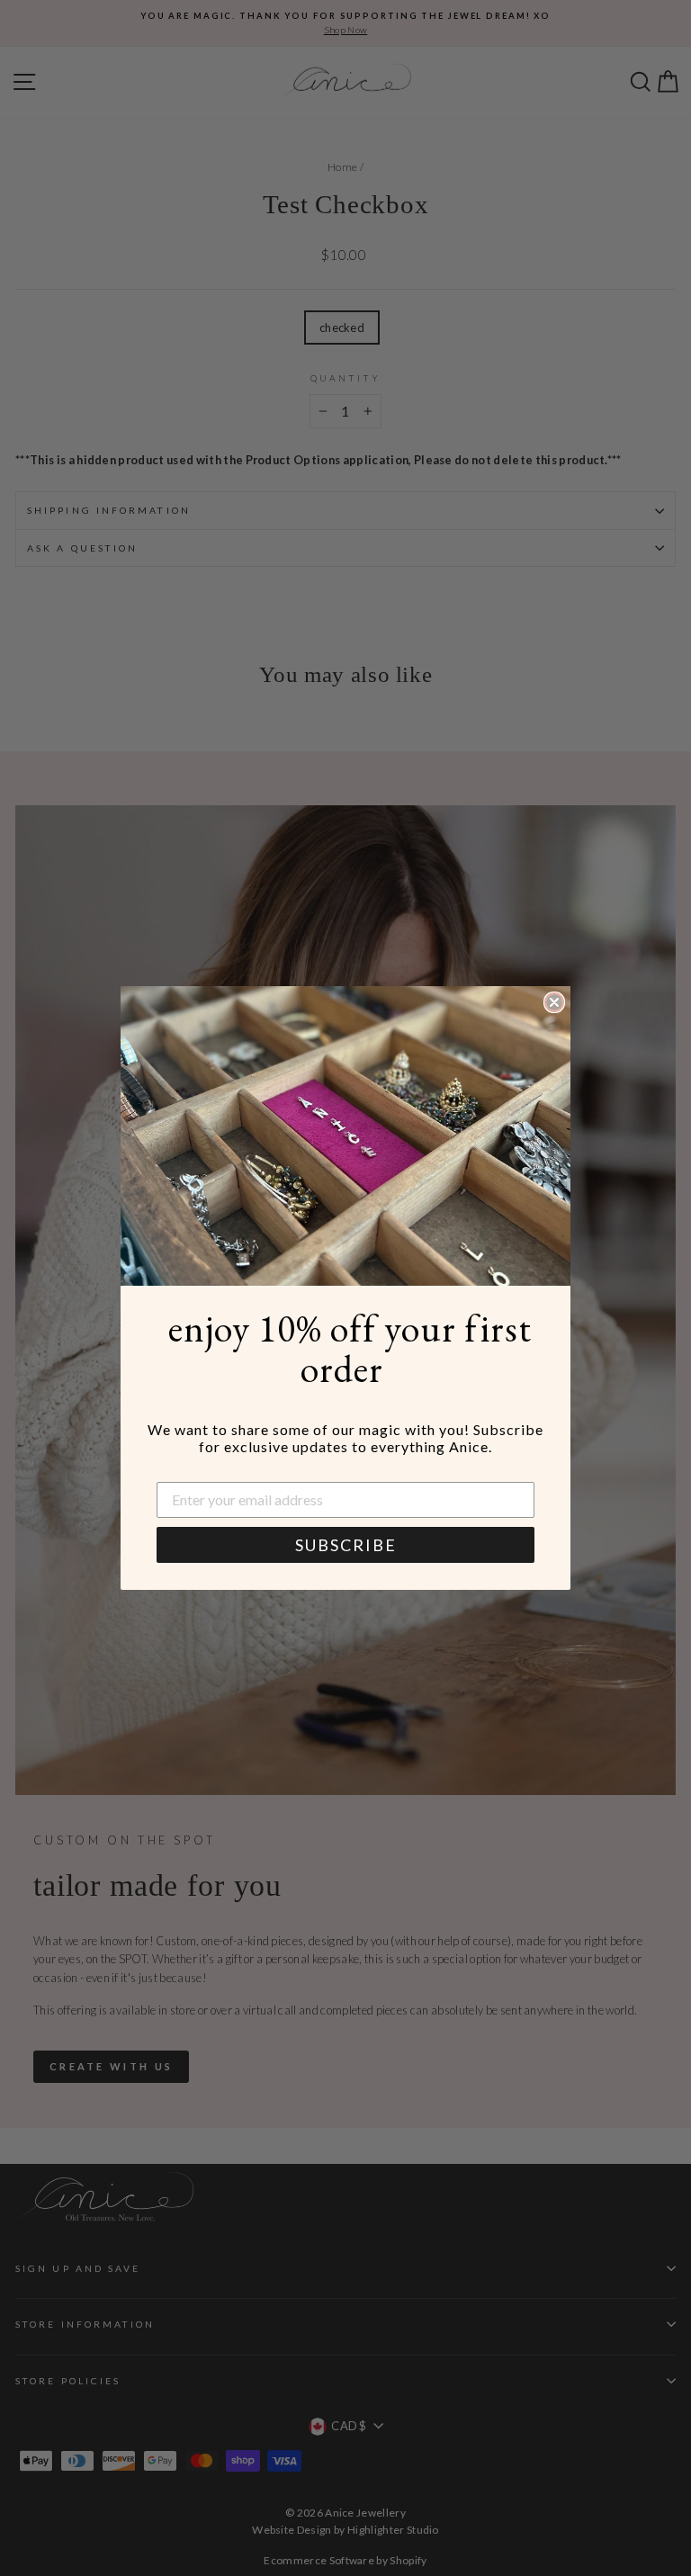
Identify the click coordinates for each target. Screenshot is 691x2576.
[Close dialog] (554, 1002)
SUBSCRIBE (346, 1545)
